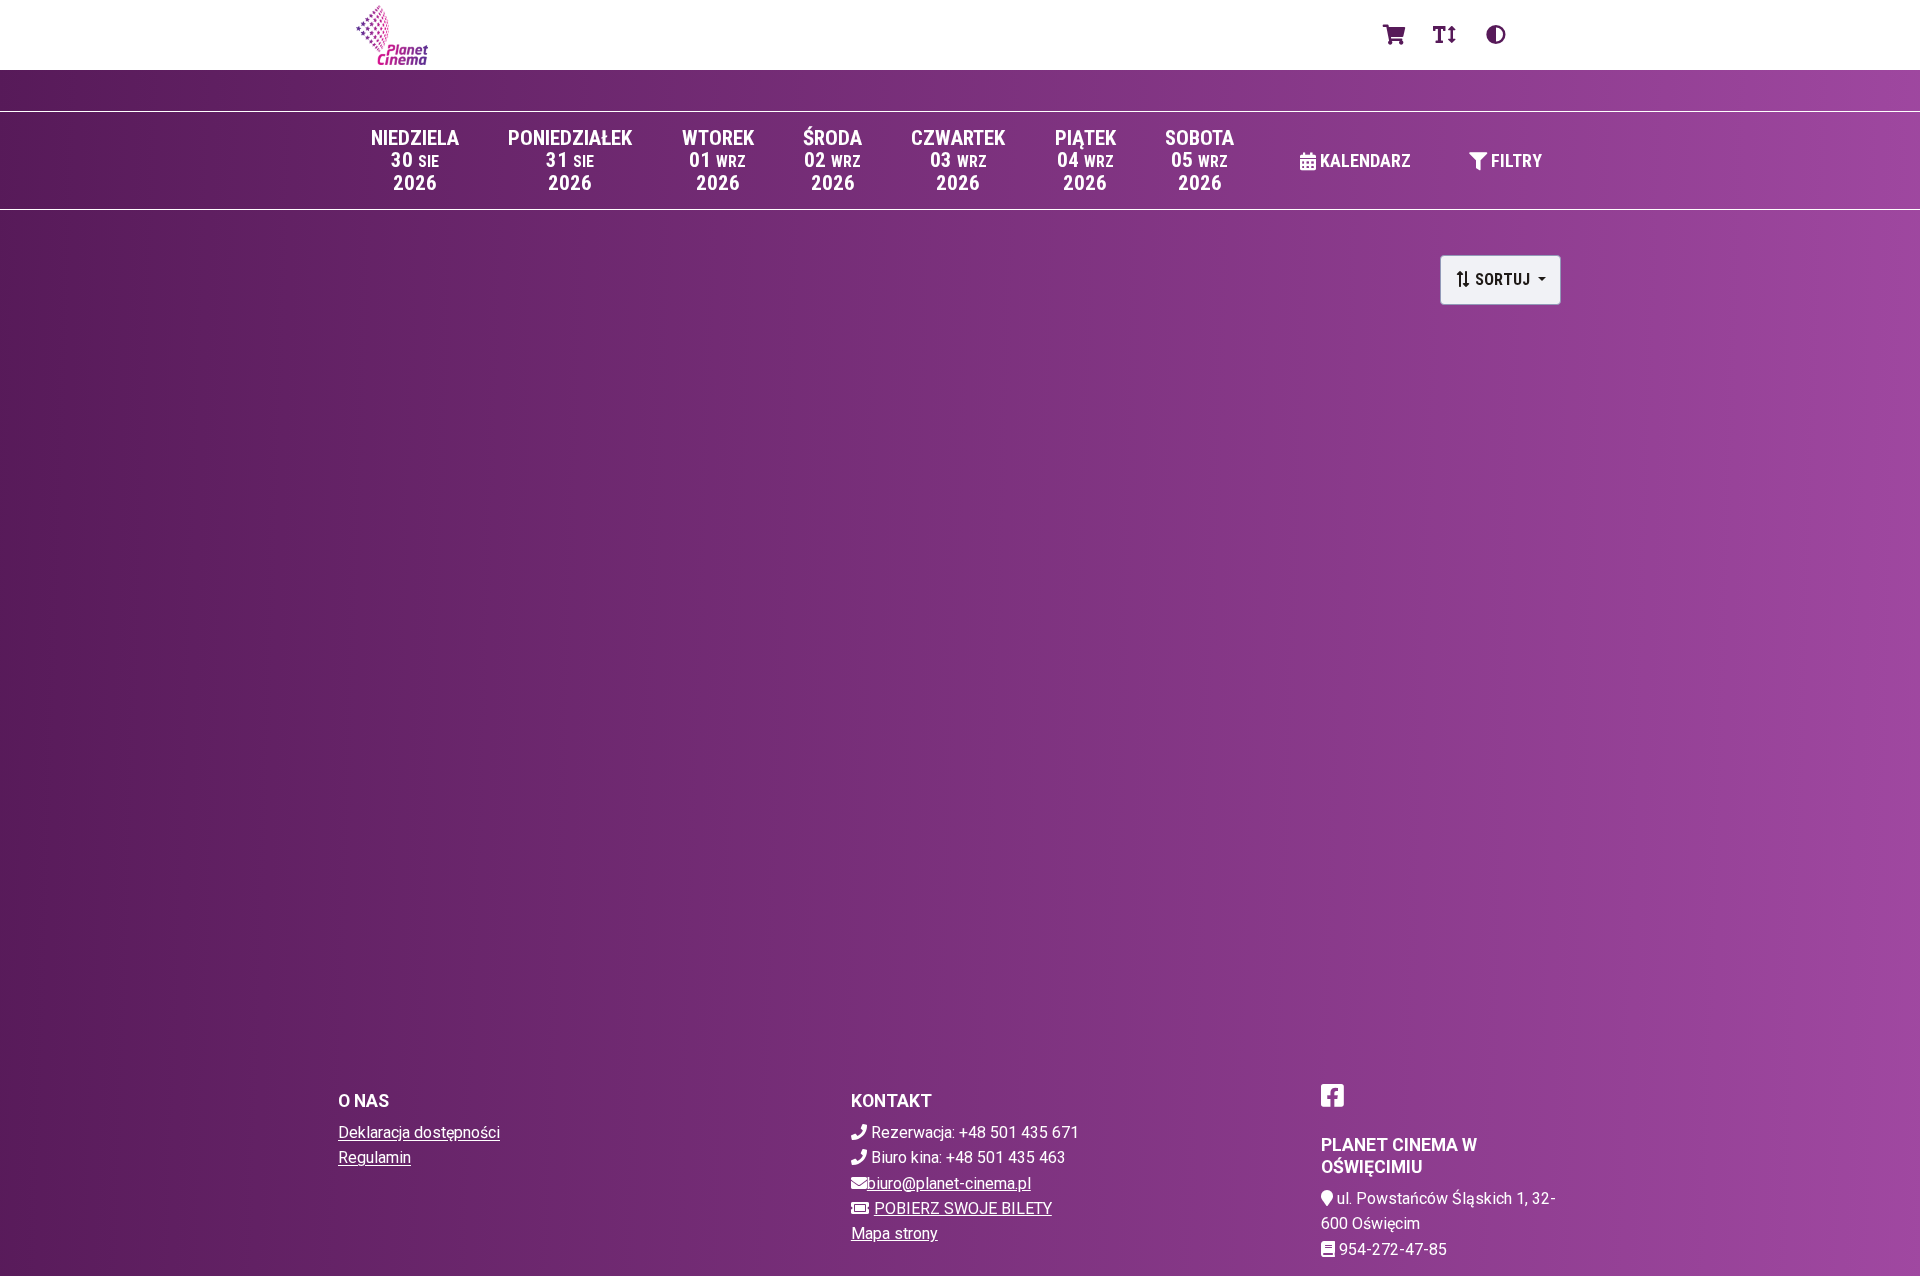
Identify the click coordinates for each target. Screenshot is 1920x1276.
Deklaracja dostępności (419, 1132)
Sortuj (1502, 279)
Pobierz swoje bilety (963, 1208)
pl (1545, 34)
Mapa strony (894, 1233)
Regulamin (374, 1157)
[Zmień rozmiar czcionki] (1444, 35)
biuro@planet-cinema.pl (949, 1183)
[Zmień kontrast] (1496, 35)
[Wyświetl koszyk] (1394, 35)
